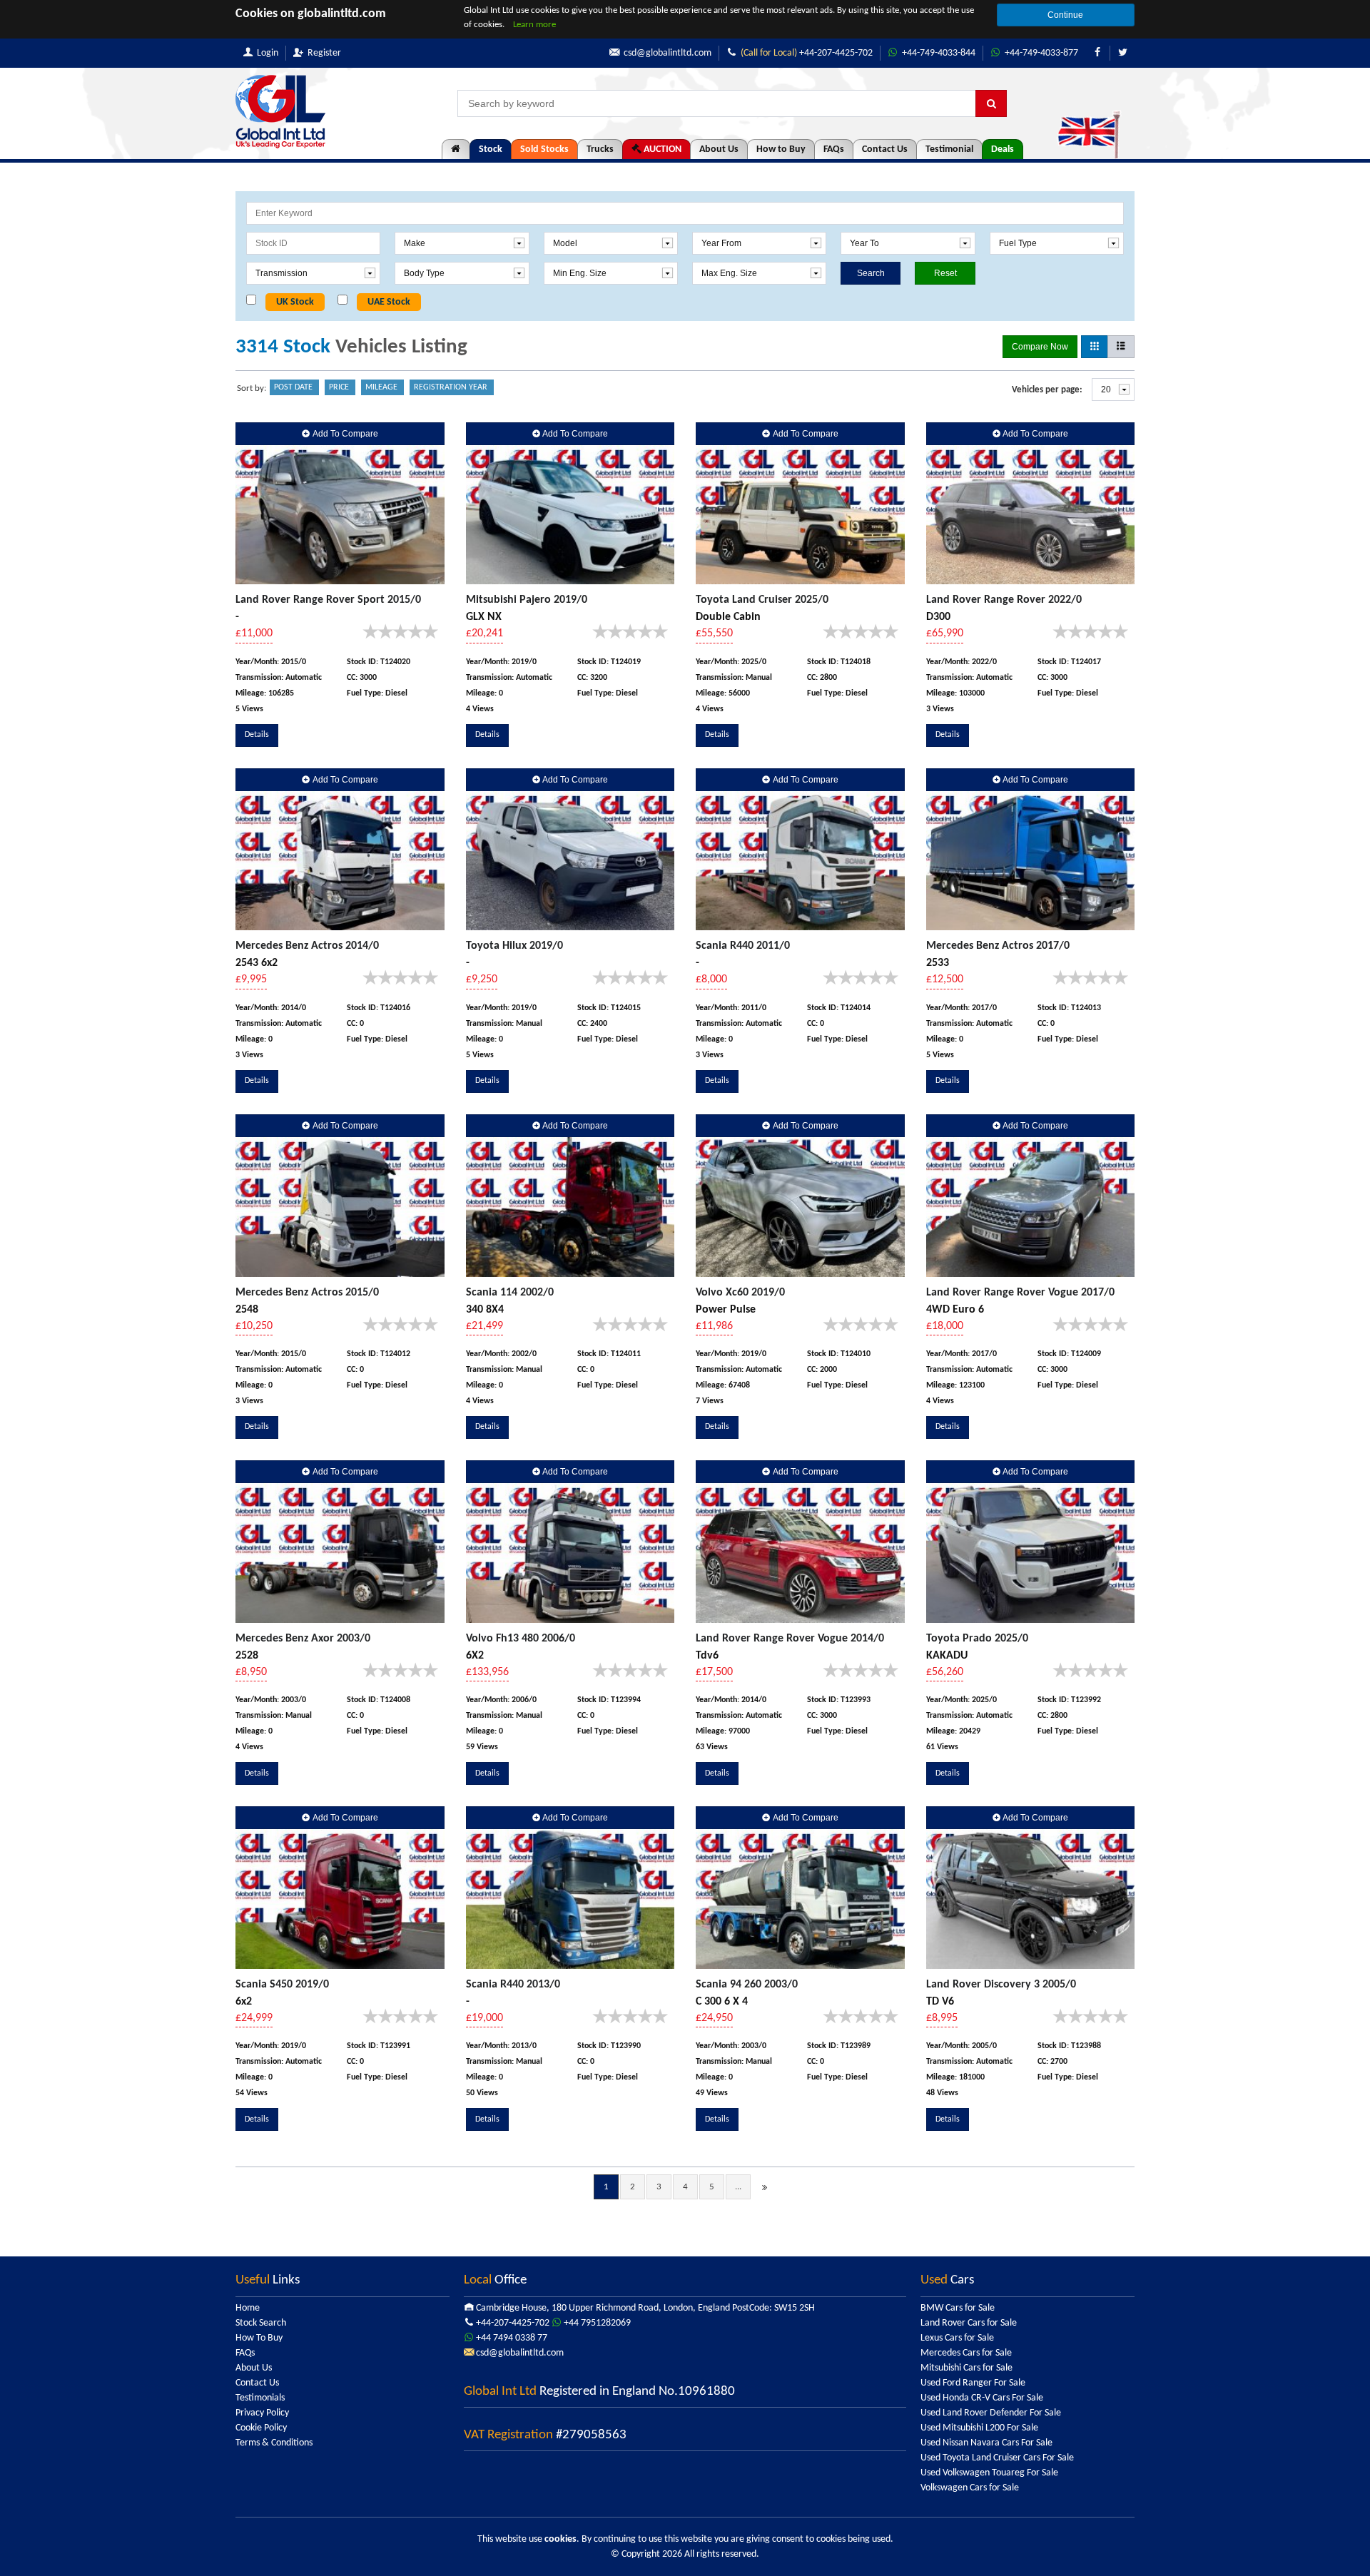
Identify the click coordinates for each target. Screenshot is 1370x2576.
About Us (719, 149)
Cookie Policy (261, 2428)
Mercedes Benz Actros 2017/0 (998, 946)
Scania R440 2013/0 (513, 1985)
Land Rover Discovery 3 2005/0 (1001, 1985)
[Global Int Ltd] (280, 112)
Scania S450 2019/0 (282, 1985)
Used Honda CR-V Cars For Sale (982, 2398)
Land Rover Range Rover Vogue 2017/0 (1020, 1293)
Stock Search (261, 2323)
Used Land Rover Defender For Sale (991, 2413)
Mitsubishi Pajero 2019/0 (527, 600)
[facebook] (1097, 53)
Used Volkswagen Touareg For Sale (989, 2473)
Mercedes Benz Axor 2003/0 (303, 1639)
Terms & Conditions (274, 2443)
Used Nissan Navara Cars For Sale (986, 2443)
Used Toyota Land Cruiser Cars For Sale (997, 2458)
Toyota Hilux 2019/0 (514, 946)
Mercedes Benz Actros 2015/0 (307, 1293)
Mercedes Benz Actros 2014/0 (307, 946)
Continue (1065, 15)
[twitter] (1122, 53)
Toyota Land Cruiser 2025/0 (762, 600)
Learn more (534, 25)
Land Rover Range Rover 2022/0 (1004, 600)
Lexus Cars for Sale (957, 2338)
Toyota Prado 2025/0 (977, 1639)
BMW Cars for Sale (958, 2308)
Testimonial (949, 149)
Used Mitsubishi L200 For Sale (979, 2428)
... (738, 2187)
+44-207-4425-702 (807, 53)
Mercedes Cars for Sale (966, 2353)
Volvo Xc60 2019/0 (740, 1293)
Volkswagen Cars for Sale (970, 2488)
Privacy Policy (262, 2413)
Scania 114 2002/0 (510, 1293)
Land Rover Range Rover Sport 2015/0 (328, 600)
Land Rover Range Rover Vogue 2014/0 (790, 1639)
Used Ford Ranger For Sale (973, 2383)
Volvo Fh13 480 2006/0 (521, 1639)
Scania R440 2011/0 (743, 946)
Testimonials (260, 2398)
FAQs (834, 149)
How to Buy (781, 149)
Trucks (600, 149)
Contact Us (885, 149)
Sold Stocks (544, 149)
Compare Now (1040, 347)
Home (248, 2308)
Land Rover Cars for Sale (969, 2323)
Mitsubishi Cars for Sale (966, 2368)
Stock (491, 149)
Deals (1003, 149)
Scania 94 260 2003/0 (747, 1985)
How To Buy (259, 2338)
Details (257, 735)
